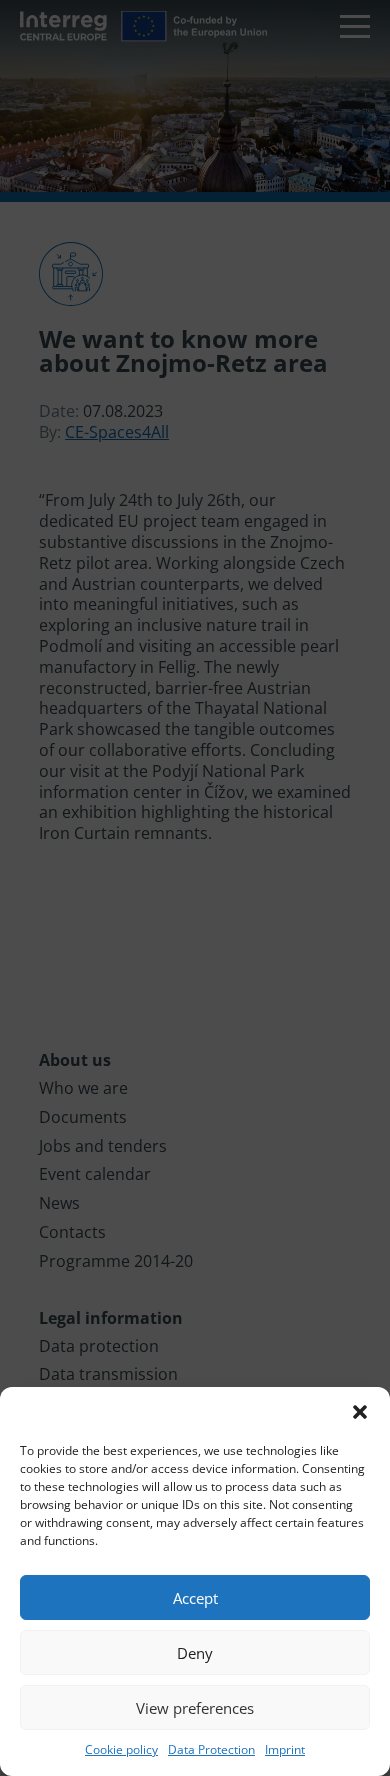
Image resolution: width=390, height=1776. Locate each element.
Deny (195, 1653)
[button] (360, 1412)
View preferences (195, 1708)
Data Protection (211, 1749)
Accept (195, 1598)
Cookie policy (121, 1749)
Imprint (285, 1749)
